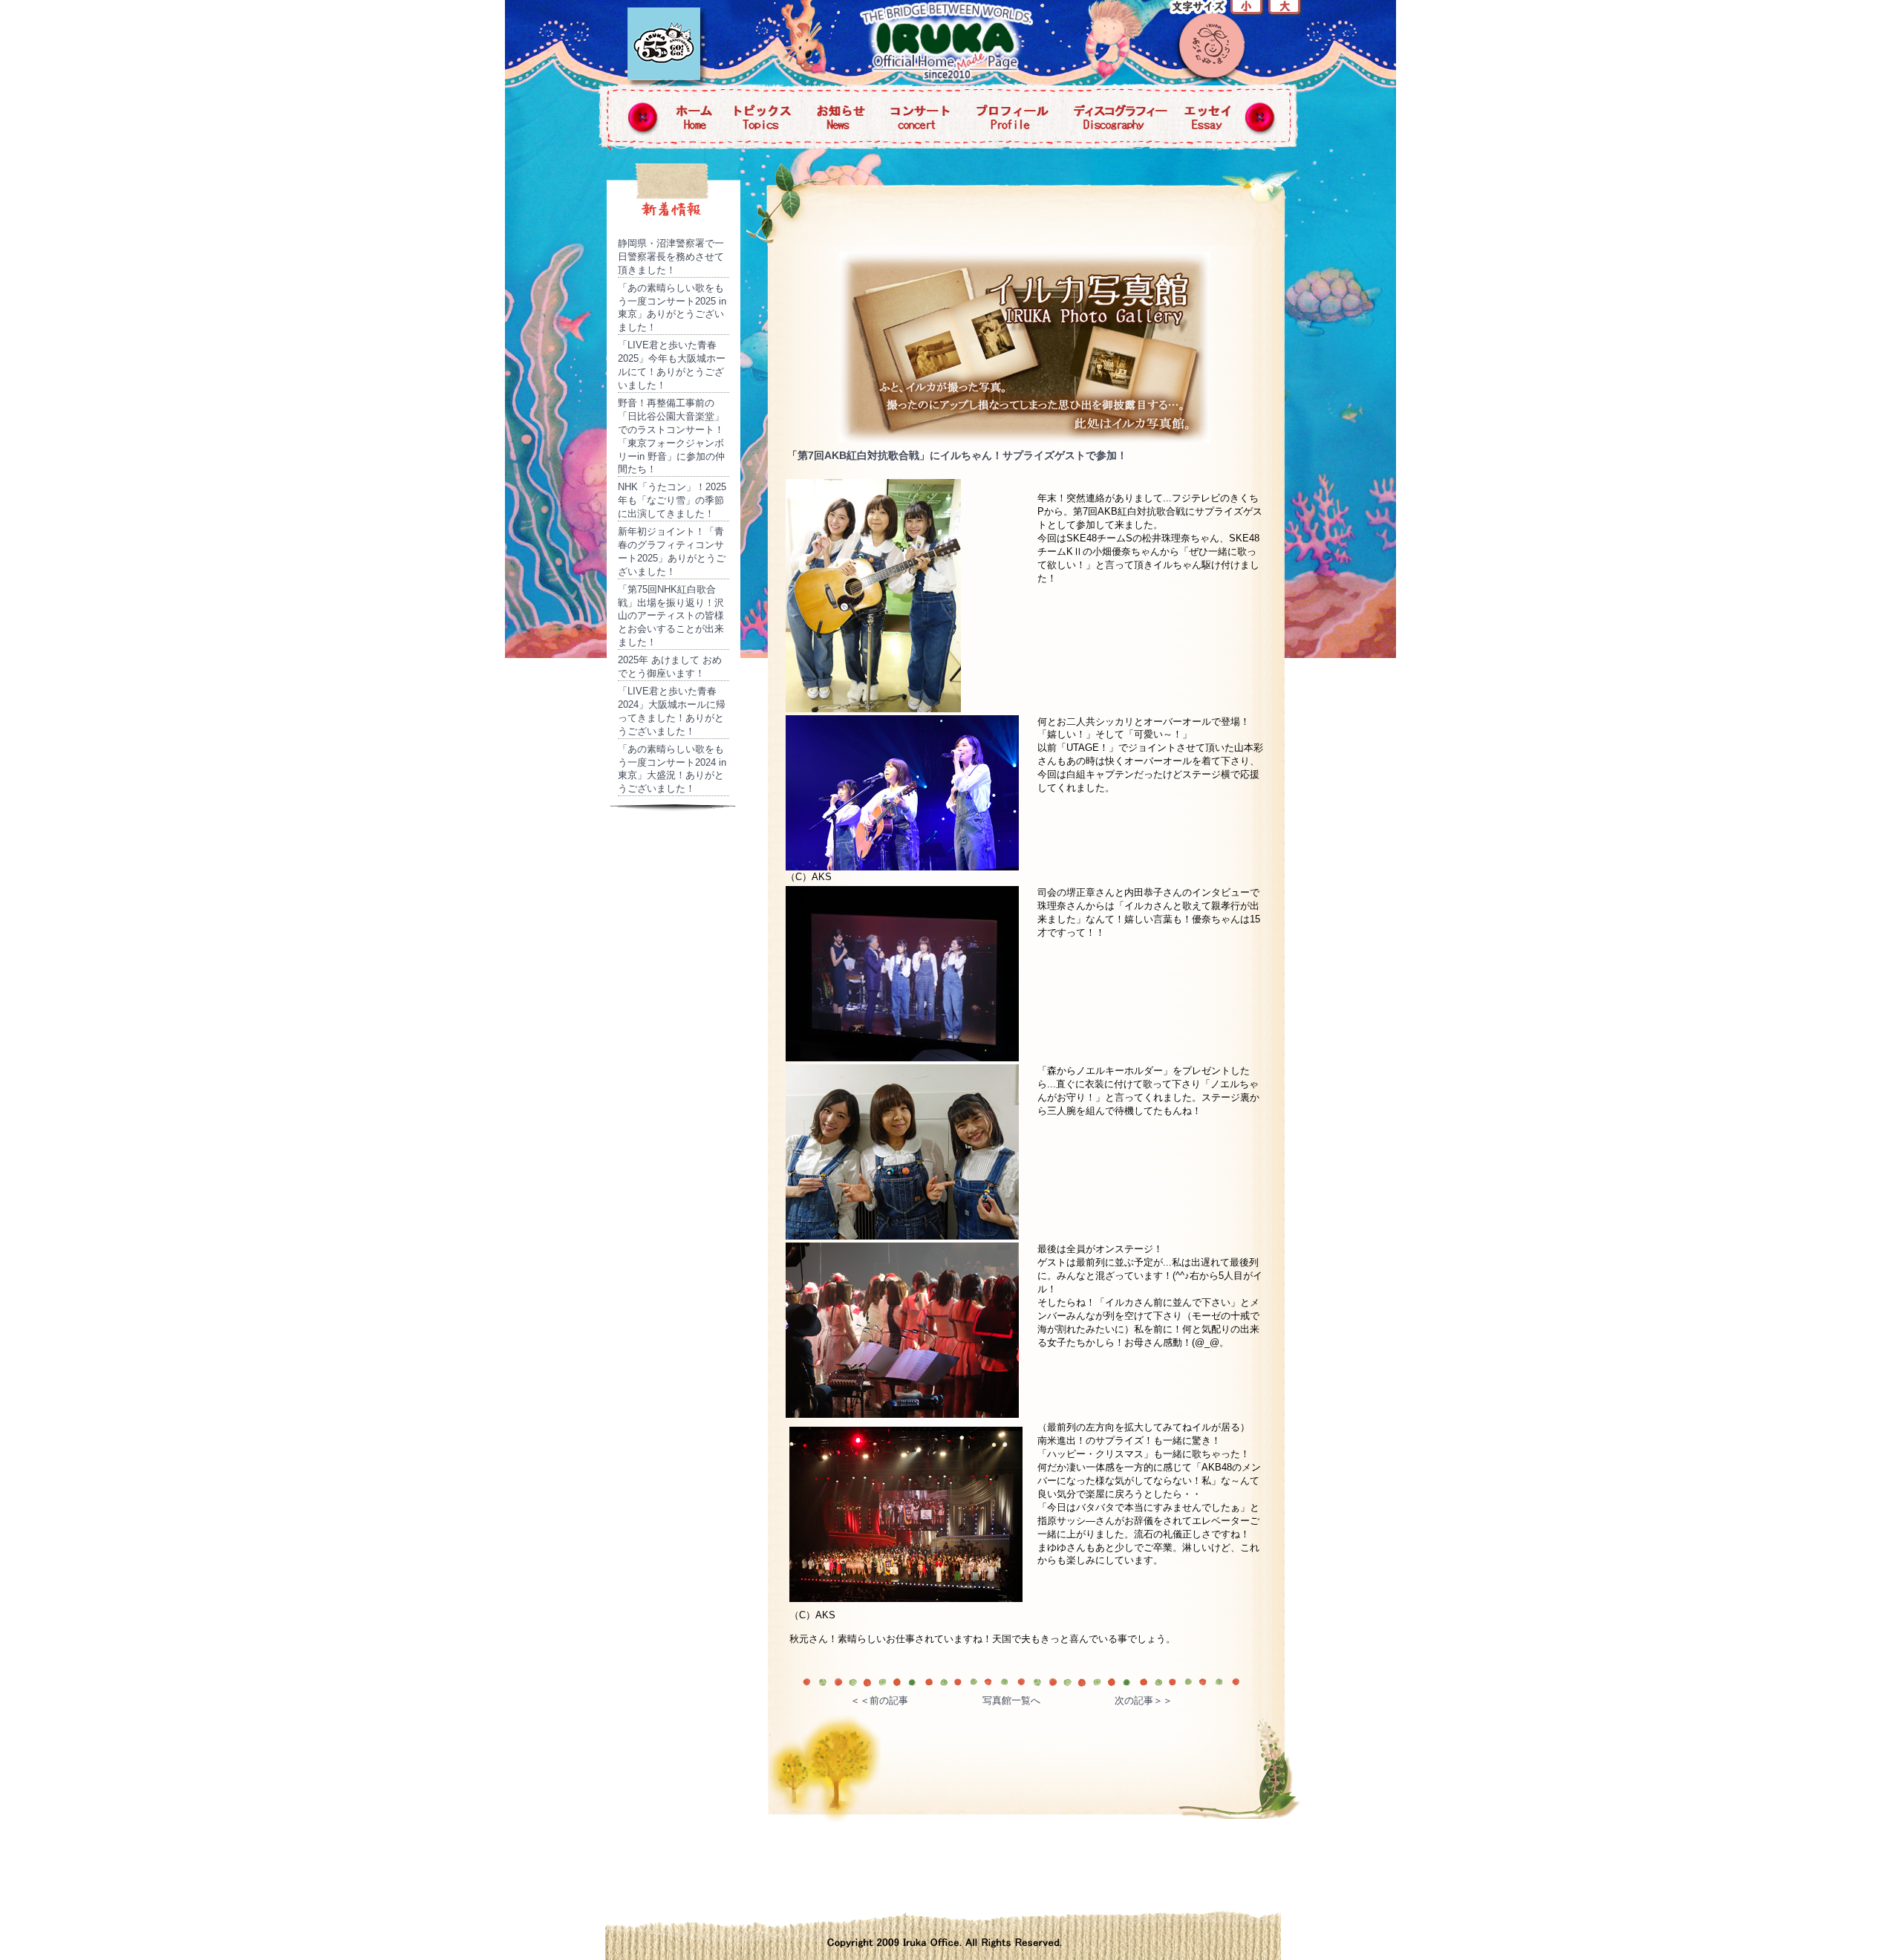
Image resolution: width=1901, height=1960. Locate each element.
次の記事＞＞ (1144, 1700)
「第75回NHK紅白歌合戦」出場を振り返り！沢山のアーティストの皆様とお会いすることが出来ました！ (671, 616)
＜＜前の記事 (879, 1700)
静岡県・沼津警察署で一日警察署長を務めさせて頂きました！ (671, 257)
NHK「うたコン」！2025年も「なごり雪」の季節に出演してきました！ (672, 500)
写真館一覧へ (1011, 1700)
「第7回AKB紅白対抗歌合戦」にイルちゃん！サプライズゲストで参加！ (957, 455)
